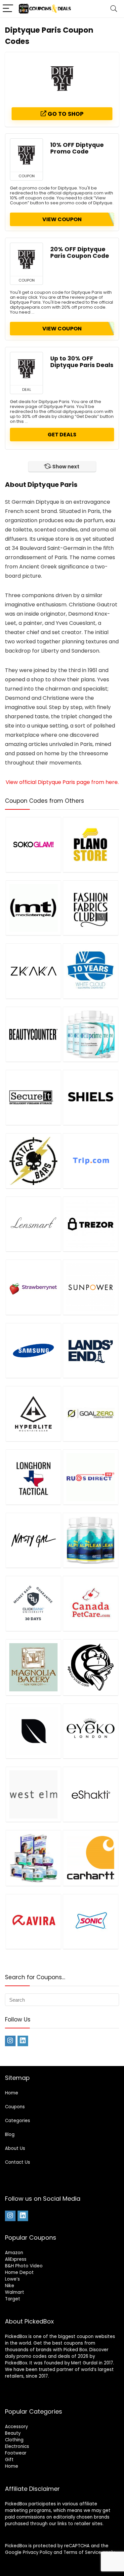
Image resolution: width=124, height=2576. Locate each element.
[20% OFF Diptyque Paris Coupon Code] (26, 259)
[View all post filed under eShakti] (91, 1794)
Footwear (16, 2453)
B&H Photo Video (24, 2266)
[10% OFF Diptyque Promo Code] (26, 155)
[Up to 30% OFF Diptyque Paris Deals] (26, 369)
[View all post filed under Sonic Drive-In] (91, 1922)
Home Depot (19, 2272)
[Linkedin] (23, 2041)
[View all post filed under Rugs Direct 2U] (91, 1477)
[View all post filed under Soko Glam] (33, 845)
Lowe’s (12, 2279)
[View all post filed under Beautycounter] (33, 1034)
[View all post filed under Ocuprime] (91, 1034)
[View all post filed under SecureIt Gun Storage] (33, 1097)
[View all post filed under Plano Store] (91, 845)
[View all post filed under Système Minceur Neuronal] (33, 1858)
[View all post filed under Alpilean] (91, 1540)
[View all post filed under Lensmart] (33, 1224)
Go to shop (65, 114)
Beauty (13, 2433)
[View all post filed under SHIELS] (91, 1097)
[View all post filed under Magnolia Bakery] (33, 1667)
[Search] (114, 9)
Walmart (15, 2292)
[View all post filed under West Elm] (33, 1794)
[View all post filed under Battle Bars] (33, 1161)
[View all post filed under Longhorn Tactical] (33, 1477)
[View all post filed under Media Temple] (33, 908)
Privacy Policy (38, 2552)
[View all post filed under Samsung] (33, 1351)
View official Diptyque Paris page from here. (62, 782)
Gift (9, 2460)
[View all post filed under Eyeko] (91, 1731)
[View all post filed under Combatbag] (91, 1667)
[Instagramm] (10, 2041)
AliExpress (16, 2259)
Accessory (16, 2427)
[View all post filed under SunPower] (91, 1287)
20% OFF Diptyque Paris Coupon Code (80, 253)
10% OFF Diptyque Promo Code (77, 148)
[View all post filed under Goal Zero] (91, 1414)
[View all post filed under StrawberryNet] (33, 1287)
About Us (15, 2148)
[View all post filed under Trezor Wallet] (91, 1224)
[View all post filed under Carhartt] (91, 1858)
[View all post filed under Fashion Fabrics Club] (91, 908)
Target (13, 2299)
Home (12, 2093)
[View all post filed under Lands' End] (91, 1351)
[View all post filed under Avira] (33, 1922)
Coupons (15, 2107)
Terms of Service (82, 2552)
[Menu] (8, 9)
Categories (18, 2121)
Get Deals (62, 435)
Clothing (14, 2440)
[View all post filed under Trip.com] (91, 1161)
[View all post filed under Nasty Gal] (33, 1540)
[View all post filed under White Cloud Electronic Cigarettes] (91, 971)
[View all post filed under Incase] (33, 1731)
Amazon (14, 2253)
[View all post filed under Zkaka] (33, 971)
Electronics (17, 2446)
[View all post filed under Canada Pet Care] (91, 1603)
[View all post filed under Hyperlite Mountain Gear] (33, 1414)
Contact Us (18, 2162)
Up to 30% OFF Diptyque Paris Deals (82, 362)
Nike (10, 2286)
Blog (10, 2135)
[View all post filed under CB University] (33, 1603)
